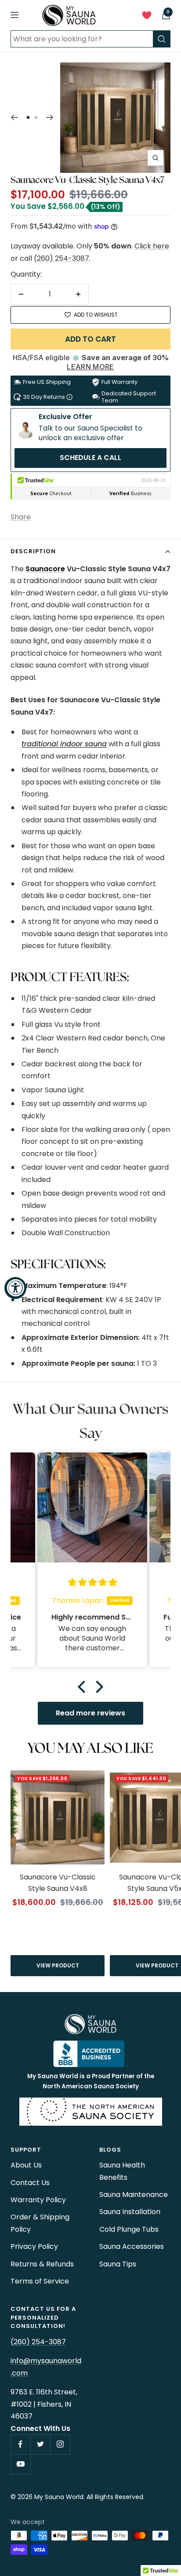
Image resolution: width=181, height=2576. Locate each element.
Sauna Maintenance (134, 2195)
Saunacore (45, 569)
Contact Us (30, 2183)
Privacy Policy (34, 2246)
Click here (152, 246)
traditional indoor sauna (64, 744)
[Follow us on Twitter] (40, 2444)
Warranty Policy (38, 2200)
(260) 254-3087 (62, 258)
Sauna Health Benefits (122, 2171)
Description (33, 551)
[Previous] (14, 117)
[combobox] (82, 39)
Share (21, 517)
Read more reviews (90, 1713)
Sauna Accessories (132, 2246)
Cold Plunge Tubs (129, 2229)
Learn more (90, 367)
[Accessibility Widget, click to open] (15, 1288)
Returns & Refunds (42, 2264)
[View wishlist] (147, 17)
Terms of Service (40, 2281)
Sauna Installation (130, 2212)
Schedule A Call (90, 458)
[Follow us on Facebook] (20, 2444)
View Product (58, 1965)
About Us (26, 2165)
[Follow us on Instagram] (60, 2444)
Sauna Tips (118, 2264)
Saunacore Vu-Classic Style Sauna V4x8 (58, 1883)
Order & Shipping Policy (40, 2223)
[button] (84, 1687)
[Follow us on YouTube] (20, 2464)
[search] (162, 39)
